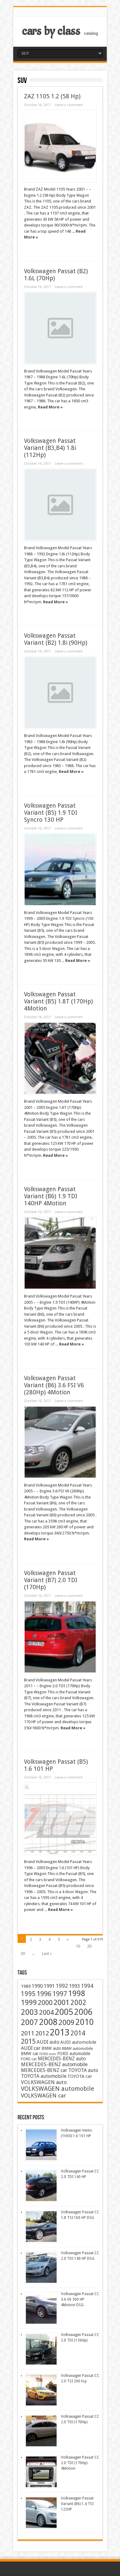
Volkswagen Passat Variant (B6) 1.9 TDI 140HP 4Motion (51, 1196)
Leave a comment (69, 105)
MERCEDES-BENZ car (44, 2070)
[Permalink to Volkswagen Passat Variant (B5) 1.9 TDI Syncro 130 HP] (60, 870)
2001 (62, 2002)
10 (78, 1946)
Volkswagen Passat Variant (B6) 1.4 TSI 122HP (77, 2504)
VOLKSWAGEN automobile (58, 2089)
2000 (45, 2003)
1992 (62, 1986)
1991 (49, 1986)
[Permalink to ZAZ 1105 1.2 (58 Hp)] (60, 146)
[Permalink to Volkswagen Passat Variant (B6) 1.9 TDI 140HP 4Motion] (60, 1253)
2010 (85, 2022)
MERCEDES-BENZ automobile (54, 2064)
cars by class (51, 31)
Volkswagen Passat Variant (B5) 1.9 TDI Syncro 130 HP (51, 813)
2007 (30, 2022)
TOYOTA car (80, 2076)
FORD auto (48, 2054)
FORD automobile (74, 2054)
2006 (83, 2012)
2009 (66, 2023)
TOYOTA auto (83, 2070)
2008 (48, 2022)
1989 (26, 1986)
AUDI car (31, 2048)
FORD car (29, 2059)
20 (89, 1946)
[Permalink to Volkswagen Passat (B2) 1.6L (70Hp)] (60, 328)
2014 (78, 2033)
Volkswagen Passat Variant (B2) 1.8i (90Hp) (56, 639)
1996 (44, 1994)
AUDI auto (48, 2042)
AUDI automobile (78, 2042)
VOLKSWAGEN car (44, 2095)
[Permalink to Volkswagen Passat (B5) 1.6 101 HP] (60, 1819)
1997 (60, 1994)
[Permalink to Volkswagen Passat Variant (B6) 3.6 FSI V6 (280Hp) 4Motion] (60, 1442)
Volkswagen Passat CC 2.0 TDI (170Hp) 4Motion (80, 2463)
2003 (30, 2012)
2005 (64, 2012)
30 (23, 1954)
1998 (77, 1993)
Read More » (50, 407)
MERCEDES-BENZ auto (62, 2059)
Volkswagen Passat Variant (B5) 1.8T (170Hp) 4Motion (58, 1001)
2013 (60, 2032)
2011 (28, 2033)
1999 (29, 2003)
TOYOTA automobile (44, 2076)
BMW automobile (78, 2048)
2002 (78, 2003)
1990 (37, 1986)
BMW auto (51, 2048)
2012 (42, 2033)
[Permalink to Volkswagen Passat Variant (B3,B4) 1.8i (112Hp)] (60, 505)
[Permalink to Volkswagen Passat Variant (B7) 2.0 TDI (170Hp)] (60, 1637)
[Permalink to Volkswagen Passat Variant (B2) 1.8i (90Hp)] (60, 693)
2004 (46, 2013)
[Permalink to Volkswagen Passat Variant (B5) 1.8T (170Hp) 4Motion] (60, 1058)
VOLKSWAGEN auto (44, 2082)
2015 (28, 2041)
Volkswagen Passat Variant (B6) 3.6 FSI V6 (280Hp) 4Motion (54, 1385)
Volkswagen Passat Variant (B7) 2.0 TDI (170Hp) (51, 1580)
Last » (47, 1954)
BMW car (30, 2054)
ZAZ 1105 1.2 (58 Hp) (52, 96)
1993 (74, 1986)
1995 (28, 1994)
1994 (87, 1986)
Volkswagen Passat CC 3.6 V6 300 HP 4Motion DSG (80, 2299)
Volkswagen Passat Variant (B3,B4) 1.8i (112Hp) (50, 448)
